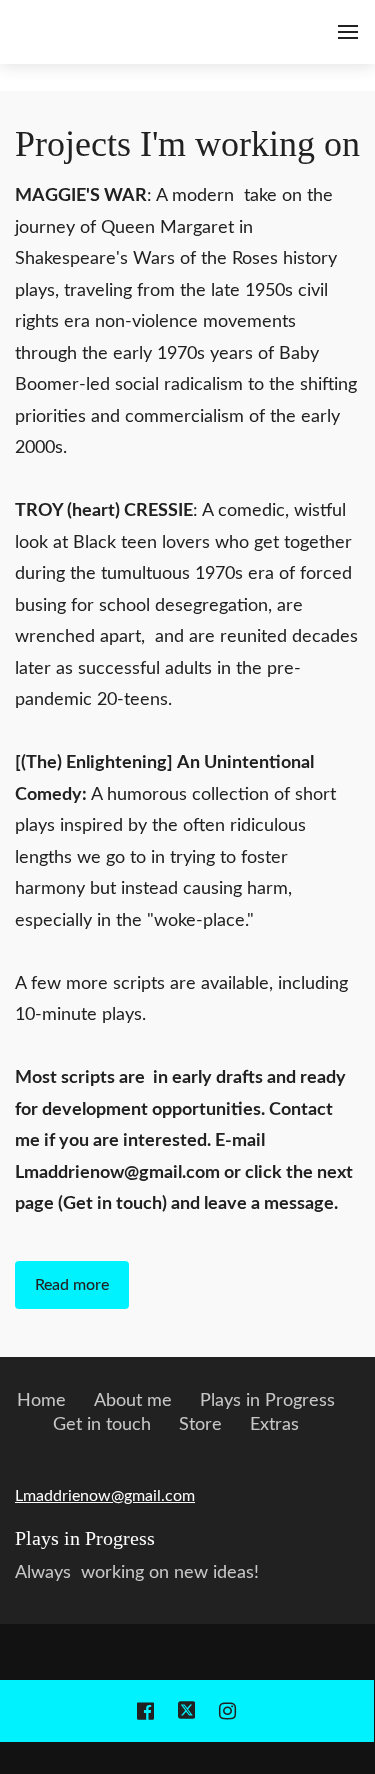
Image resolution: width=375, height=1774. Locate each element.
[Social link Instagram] (227, 1711)
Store (200, 1425)
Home (41, 1401)
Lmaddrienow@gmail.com (105, 1496)
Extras (274, 1425)
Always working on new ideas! (137, 1573)
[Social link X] (187, 1711)
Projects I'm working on (187, 144)
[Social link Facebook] (145, 1711)
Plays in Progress (267, 1401)
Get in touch (102, 1425)
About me (133, 1401)
